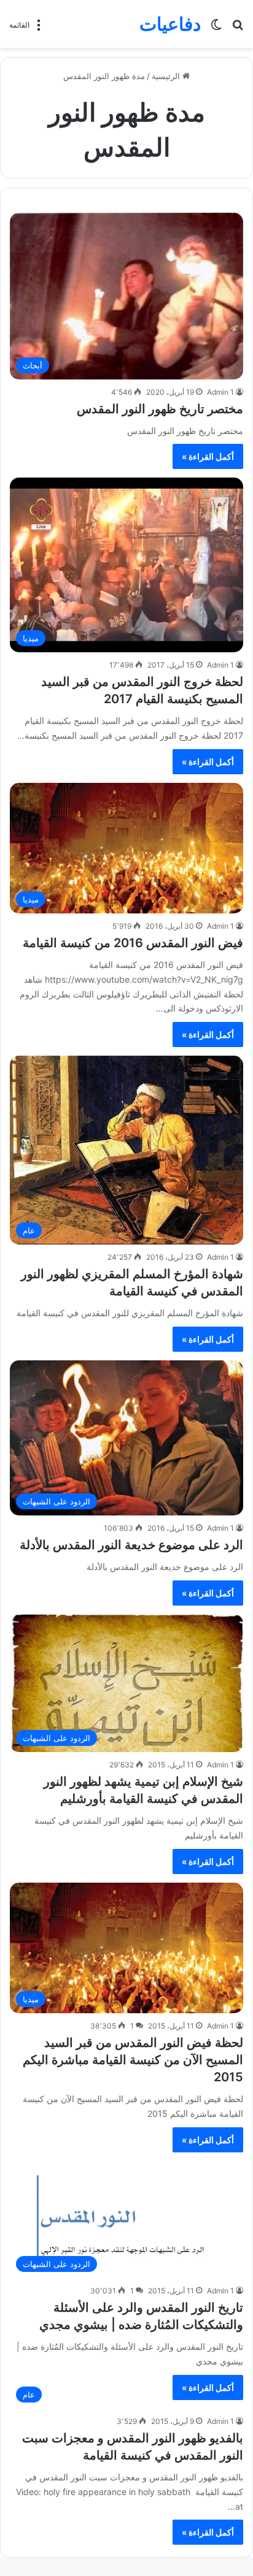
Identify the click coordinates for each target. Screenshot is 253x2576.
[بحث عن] (238, 29)
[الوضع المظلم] (216, 29)
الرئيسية (167, 76)
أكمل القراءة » (208, 456)
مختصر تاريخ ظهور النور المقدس (160, 409)
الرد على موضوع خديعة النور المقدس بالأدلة (131, 1545)
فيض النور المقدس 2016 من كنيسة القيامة (133, 943)
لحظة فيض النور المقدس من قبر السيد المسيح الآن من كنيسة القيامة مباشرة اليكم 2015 (133, 2060)
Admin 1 (220, 392)
